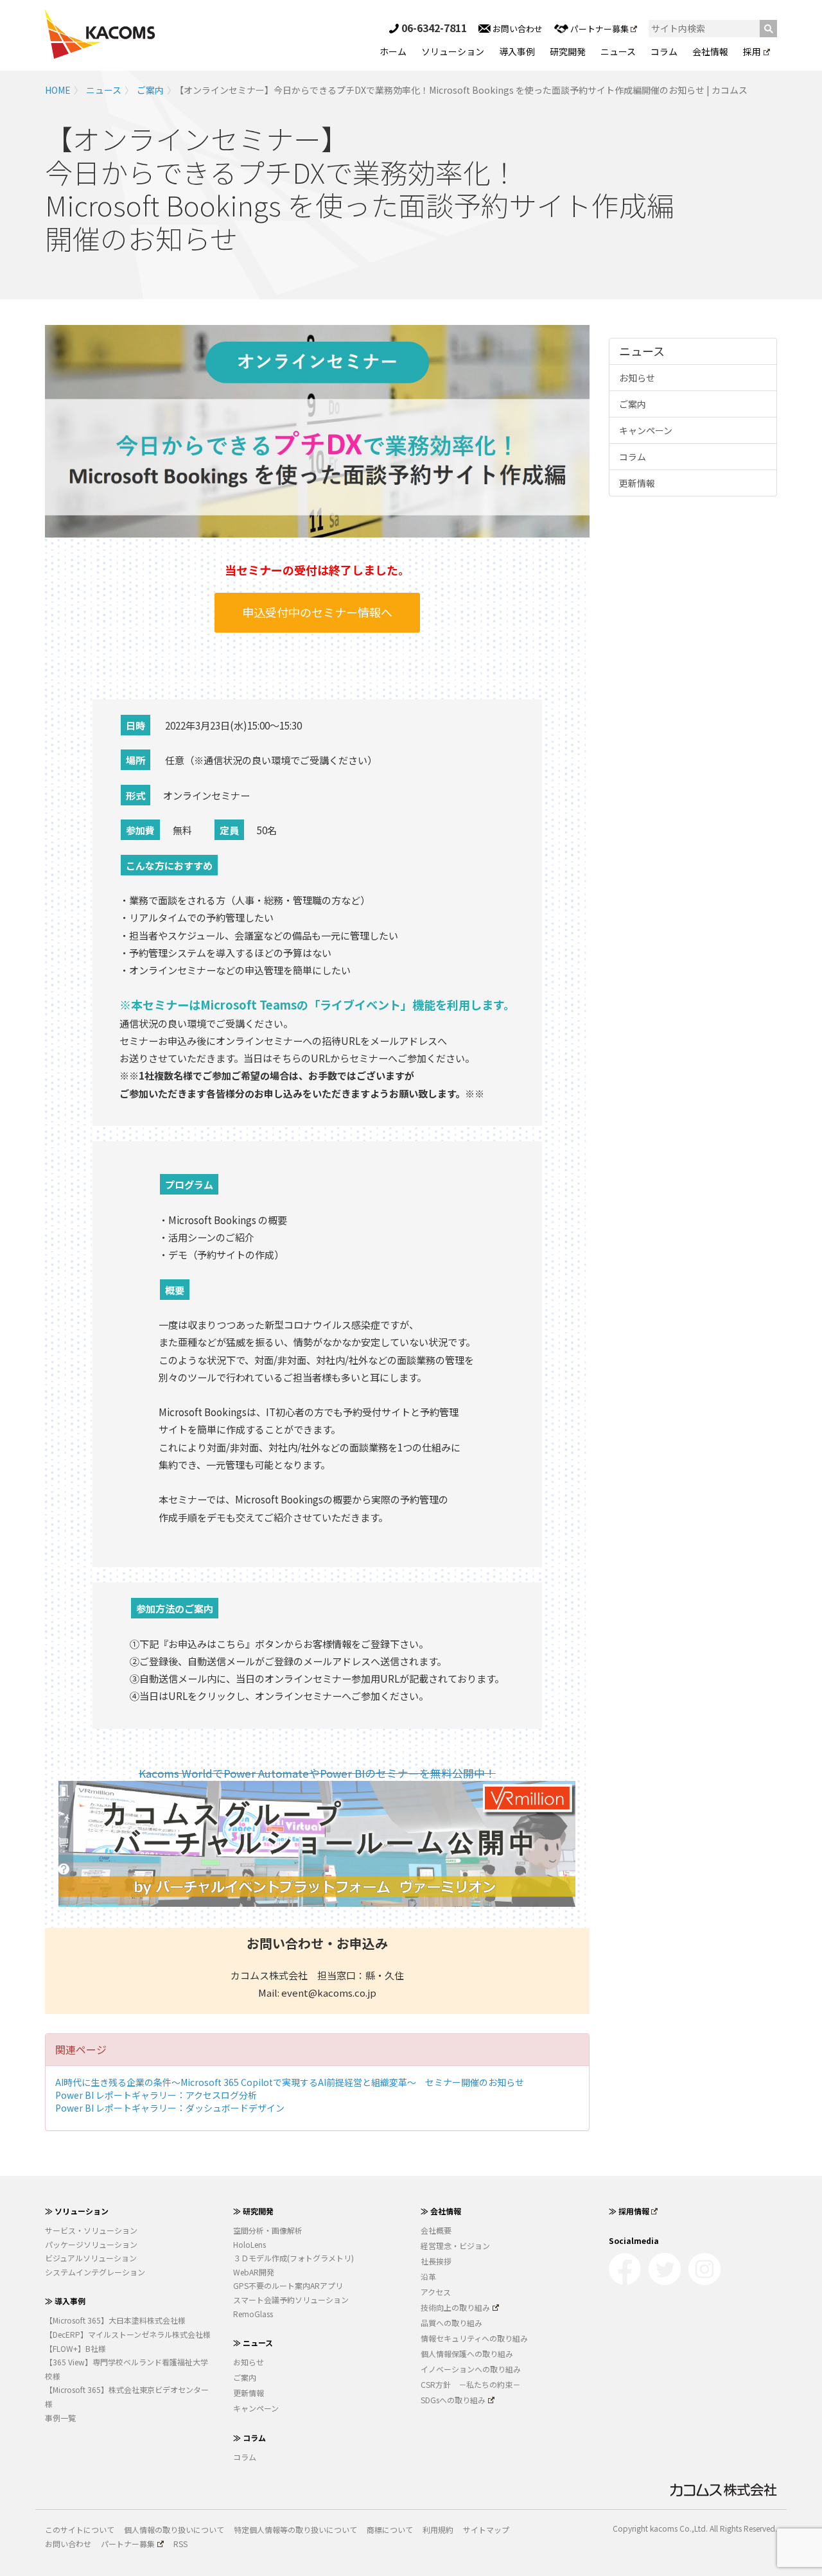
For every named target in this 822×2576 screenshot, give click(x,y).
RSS (180, 2544)
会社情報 (710, 51)
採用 (752, 51)
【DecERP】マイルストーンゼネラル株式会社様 (128, 2334)
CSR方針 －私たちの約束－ (470, 2384)
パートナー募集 (599, 29)
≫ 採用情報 (629, 2211)
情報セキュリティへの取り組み (474, 2338)
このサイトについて (80, 2529)
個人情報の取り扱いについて (174, 2529)
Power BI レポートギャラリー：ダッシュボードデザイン (170, 2108)
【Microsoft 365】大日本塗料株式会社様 (115, 2320)
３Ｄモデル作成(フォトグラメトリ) (293, 2258)
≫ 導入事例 (65, 2301)
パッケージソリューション (91, 2244)
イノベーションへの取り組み (471, 2369)
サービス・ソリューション (91, 2230)
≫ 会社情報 (441, 2211)
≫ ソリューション (77, 2211)
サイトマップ (486, 2529)
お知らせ (637, 378)
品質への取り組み (451, 2323)
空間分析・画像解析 (268, 2230)
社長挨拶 (436, 2261)
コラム (664, 51)
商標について (390, 2529)
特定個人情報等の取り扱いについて (295, 2529)
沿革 (428, 2276)
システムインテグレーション (95, 2272)
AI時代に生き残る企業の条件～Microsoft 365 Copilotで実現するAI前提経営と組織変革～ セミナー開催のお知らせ (290, 2082)
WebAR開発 (254, 2272)
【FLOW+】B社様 (75, 2348)
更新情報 (637, 483)
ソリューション (453, 51)
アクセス (436, 2292)
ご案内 (150, 90)
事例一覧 (60, 2418)
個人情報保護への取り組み (467, 2353)
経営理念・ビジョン (455, 2246)
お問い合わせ (517, 29)
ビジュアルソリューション (91, 2258)
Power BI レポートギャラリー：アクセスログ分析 (156, 2095)
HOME (58, 90)
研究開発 (568, 51)
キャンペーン (646, 430)
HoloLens (249, 2244)
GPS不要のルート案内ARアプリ (288, 2285)
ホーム (393, 51)
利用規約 (438, 2529)
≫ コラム (249, 2438)
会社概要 (436, 2230)
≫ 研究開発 (253, 2211)
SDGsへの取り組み (453, 2400)
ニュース (618, 51)
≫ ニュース (253, 2343)
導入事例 (517, 51)
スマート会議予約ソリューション (291, 2300)
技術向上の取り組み (455, 2307)
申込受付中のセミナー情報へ (317, 612)
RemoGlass (253, 2314)
